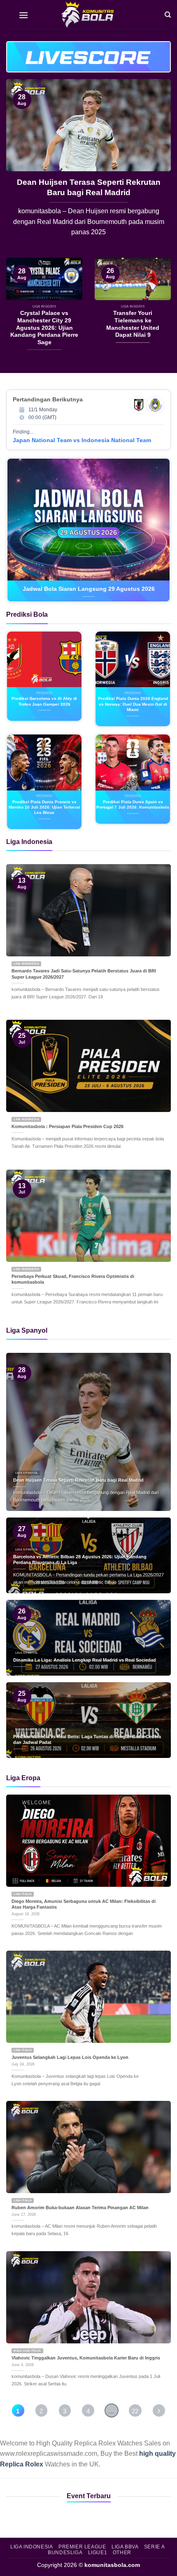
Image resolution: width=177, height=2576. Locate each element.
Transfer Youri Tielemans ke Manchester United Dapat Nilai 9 (133, 324)
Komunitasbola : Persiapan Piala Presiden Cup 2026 (68, 1126)
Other (122, 2553)
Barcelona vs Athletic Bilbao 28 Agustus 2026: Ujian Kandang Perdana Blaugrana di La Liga (80, 1560)
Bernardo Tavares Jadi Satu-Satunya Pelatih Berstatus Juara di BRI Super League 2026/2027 (84, 974)
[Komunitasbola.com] (88, 14)
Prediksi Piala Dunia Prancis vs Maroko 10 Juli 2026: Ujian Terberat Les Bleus (44, 807)
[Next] (157, 168)
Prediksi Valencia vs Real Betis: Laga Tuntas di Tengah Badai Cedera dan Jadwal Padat (87, 1740)
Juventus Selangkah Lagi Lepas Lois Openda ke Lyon (70, 2057)
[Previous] (20, 168)
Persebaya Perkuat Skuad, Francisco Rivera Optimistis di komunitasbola (73, 1279)
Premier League (82, 2547)
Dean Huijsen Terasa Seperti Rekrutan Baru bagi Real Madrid (78, 1480)
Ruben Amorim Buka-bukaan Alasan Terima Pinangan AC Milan (80, 2208)
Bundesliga (65, 2553)
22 (135, 2411)
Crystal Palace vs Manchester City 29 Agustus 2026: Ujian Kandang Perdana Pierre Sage (88, 192)
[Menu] (23, 14)
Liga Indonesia (32, 2547)
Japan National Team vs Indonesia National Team (82, 440)
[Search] (168, 14)
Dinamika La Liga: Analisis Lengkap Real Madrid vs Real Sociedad (85, 1660)
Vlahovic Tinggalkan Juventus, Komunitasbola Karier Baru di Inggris (86, 2358)
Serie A (154, 2547)
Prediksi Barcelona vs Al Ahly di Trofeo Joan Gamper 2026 (44, 701)
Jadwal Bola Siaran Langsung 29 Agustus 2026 (89, 589)
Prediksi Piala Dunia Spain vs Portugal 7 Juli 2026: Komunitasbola (133, 804)
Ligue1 (98, 2553)
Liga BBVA (125, 2547)
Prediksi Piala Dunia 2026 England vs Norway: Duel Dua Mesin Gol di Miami (133, 704)
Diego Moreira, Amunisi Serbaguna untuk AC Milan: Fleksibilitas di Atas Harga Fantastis (84, 1904)
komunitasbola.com (112, 2565)
